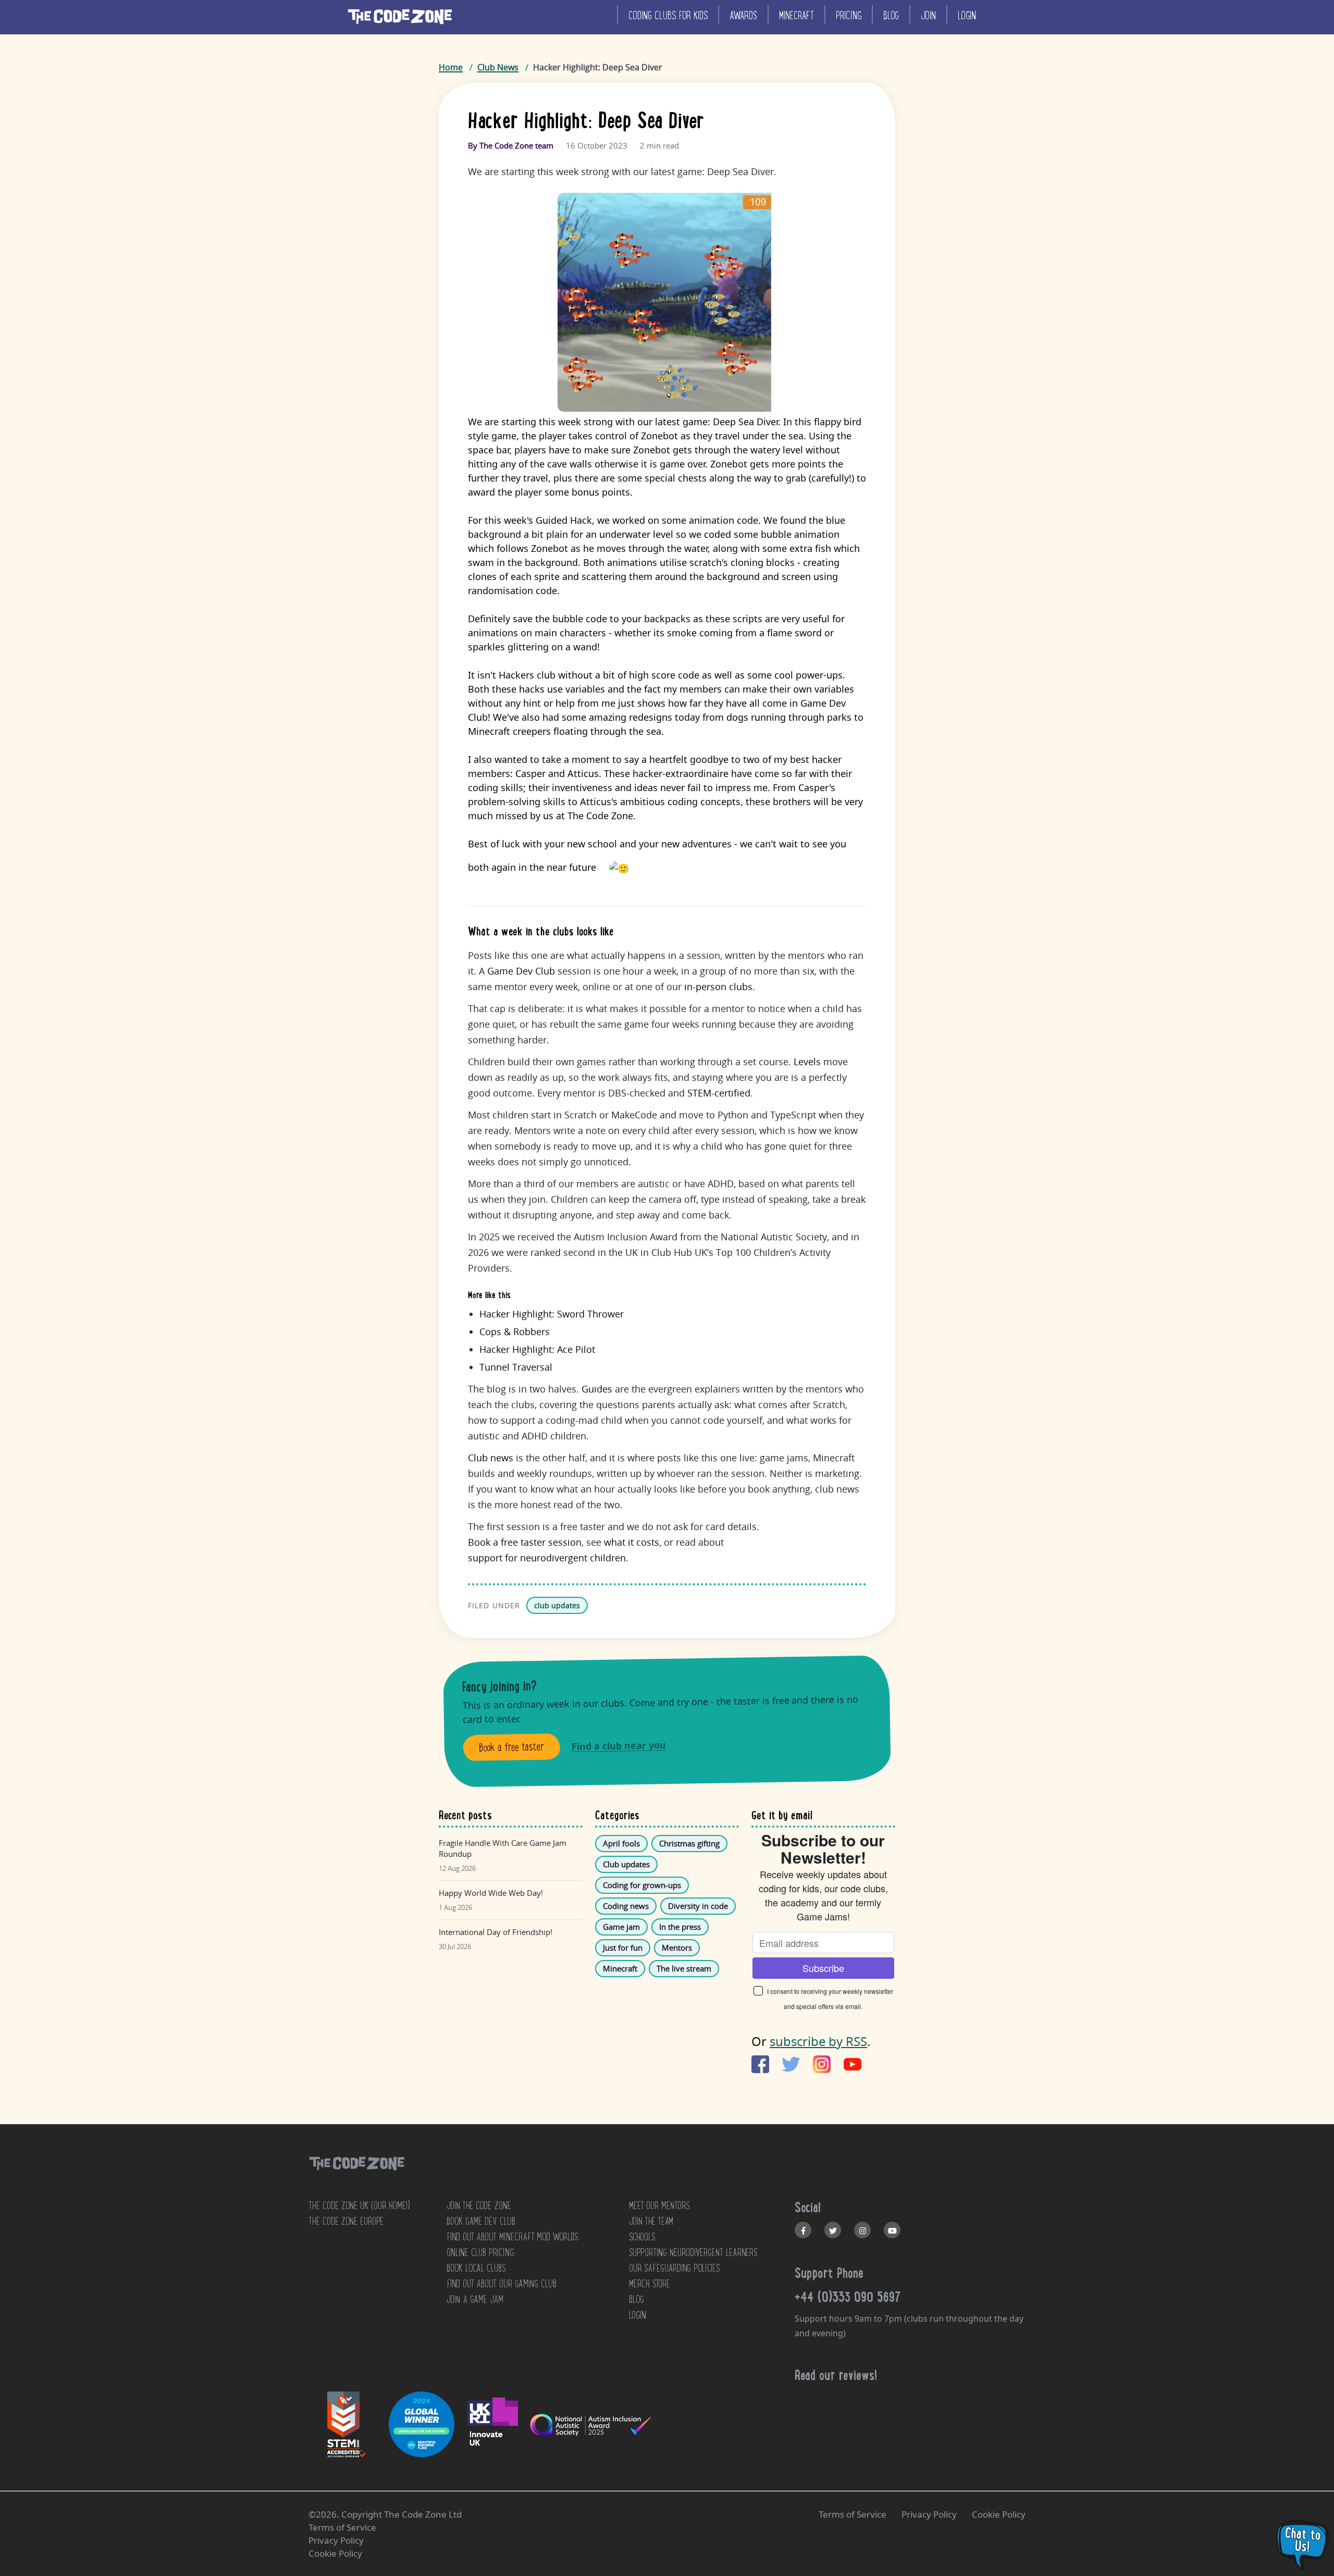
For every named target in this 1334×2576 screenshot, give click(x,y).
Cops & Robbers (515, 1332)
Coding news (626, 1906)
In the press (680, 1927)
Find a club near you (619, 1746)
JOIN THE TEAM (651, 2221)
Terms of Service (853, 2514)
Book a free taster (512, 1747)
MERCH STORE (650, 2284)
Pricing (849, 15)
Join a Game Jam (475, 2299)
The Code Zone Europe (346, 2221)
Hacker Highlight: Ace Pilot (537, 1349)
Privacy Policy (929, 2514)
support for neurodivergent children (547, 1558)
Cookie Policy (999, 2514)
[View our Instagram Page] (862, 2230)
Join (928, 15)
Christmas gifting (689, 1843)
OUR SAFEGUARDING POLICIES (674, 2268)
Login (967, 15)
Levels (807, 1062)
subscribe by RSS (818, 2041)
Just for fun (623, 1948)
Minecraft (796, 15)
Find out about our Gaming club (502, 2284)
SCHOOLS (642, 2237)
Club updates (626, 1864)
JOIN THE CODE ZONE (479, 2205)
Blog (891, 15)
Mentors (677, 1948)
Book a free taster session (525, 1542)
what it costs (632, 1542)
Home (451, 67)
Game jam (621, 1927)
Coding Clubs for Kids (668, 15)
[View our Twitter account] (833, 2230)
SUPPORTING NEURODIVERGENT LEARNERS (693, 2252)
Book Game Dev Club (481, 2221)
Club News (498, 67)
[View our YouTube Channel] (892, 2230)
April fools (621, 1843)
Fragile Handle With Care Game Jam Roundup (503, 1848)
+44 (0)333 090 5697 (848, 2297)
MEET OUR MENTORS (659, 2205)
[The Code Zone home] (356, 2177)
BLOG (637, 2299)
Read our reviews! (836, 2375)
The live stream (684, 1968)
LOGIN (638, 2315)
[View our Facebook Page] (803, 2230)
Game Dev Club (521, 971)
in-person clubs (718, 987)
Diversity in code (698, 1906)
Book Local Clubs (476, 2268)
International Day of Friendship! (496, 1932)
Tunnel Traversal (516, 1367)
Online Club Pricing (480, 2252)
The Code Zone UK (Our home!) (359, 2205)
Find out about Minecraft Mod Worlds (512, 2237)
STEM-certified (719, 1093)
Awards (743, 15)
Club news (491, 1458)
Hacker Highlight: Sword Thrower (552, 1314)
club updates (557, 1605)
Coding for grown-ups (642, 1885)
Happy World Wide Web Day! (491, 1893)
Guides (597, 1389)
